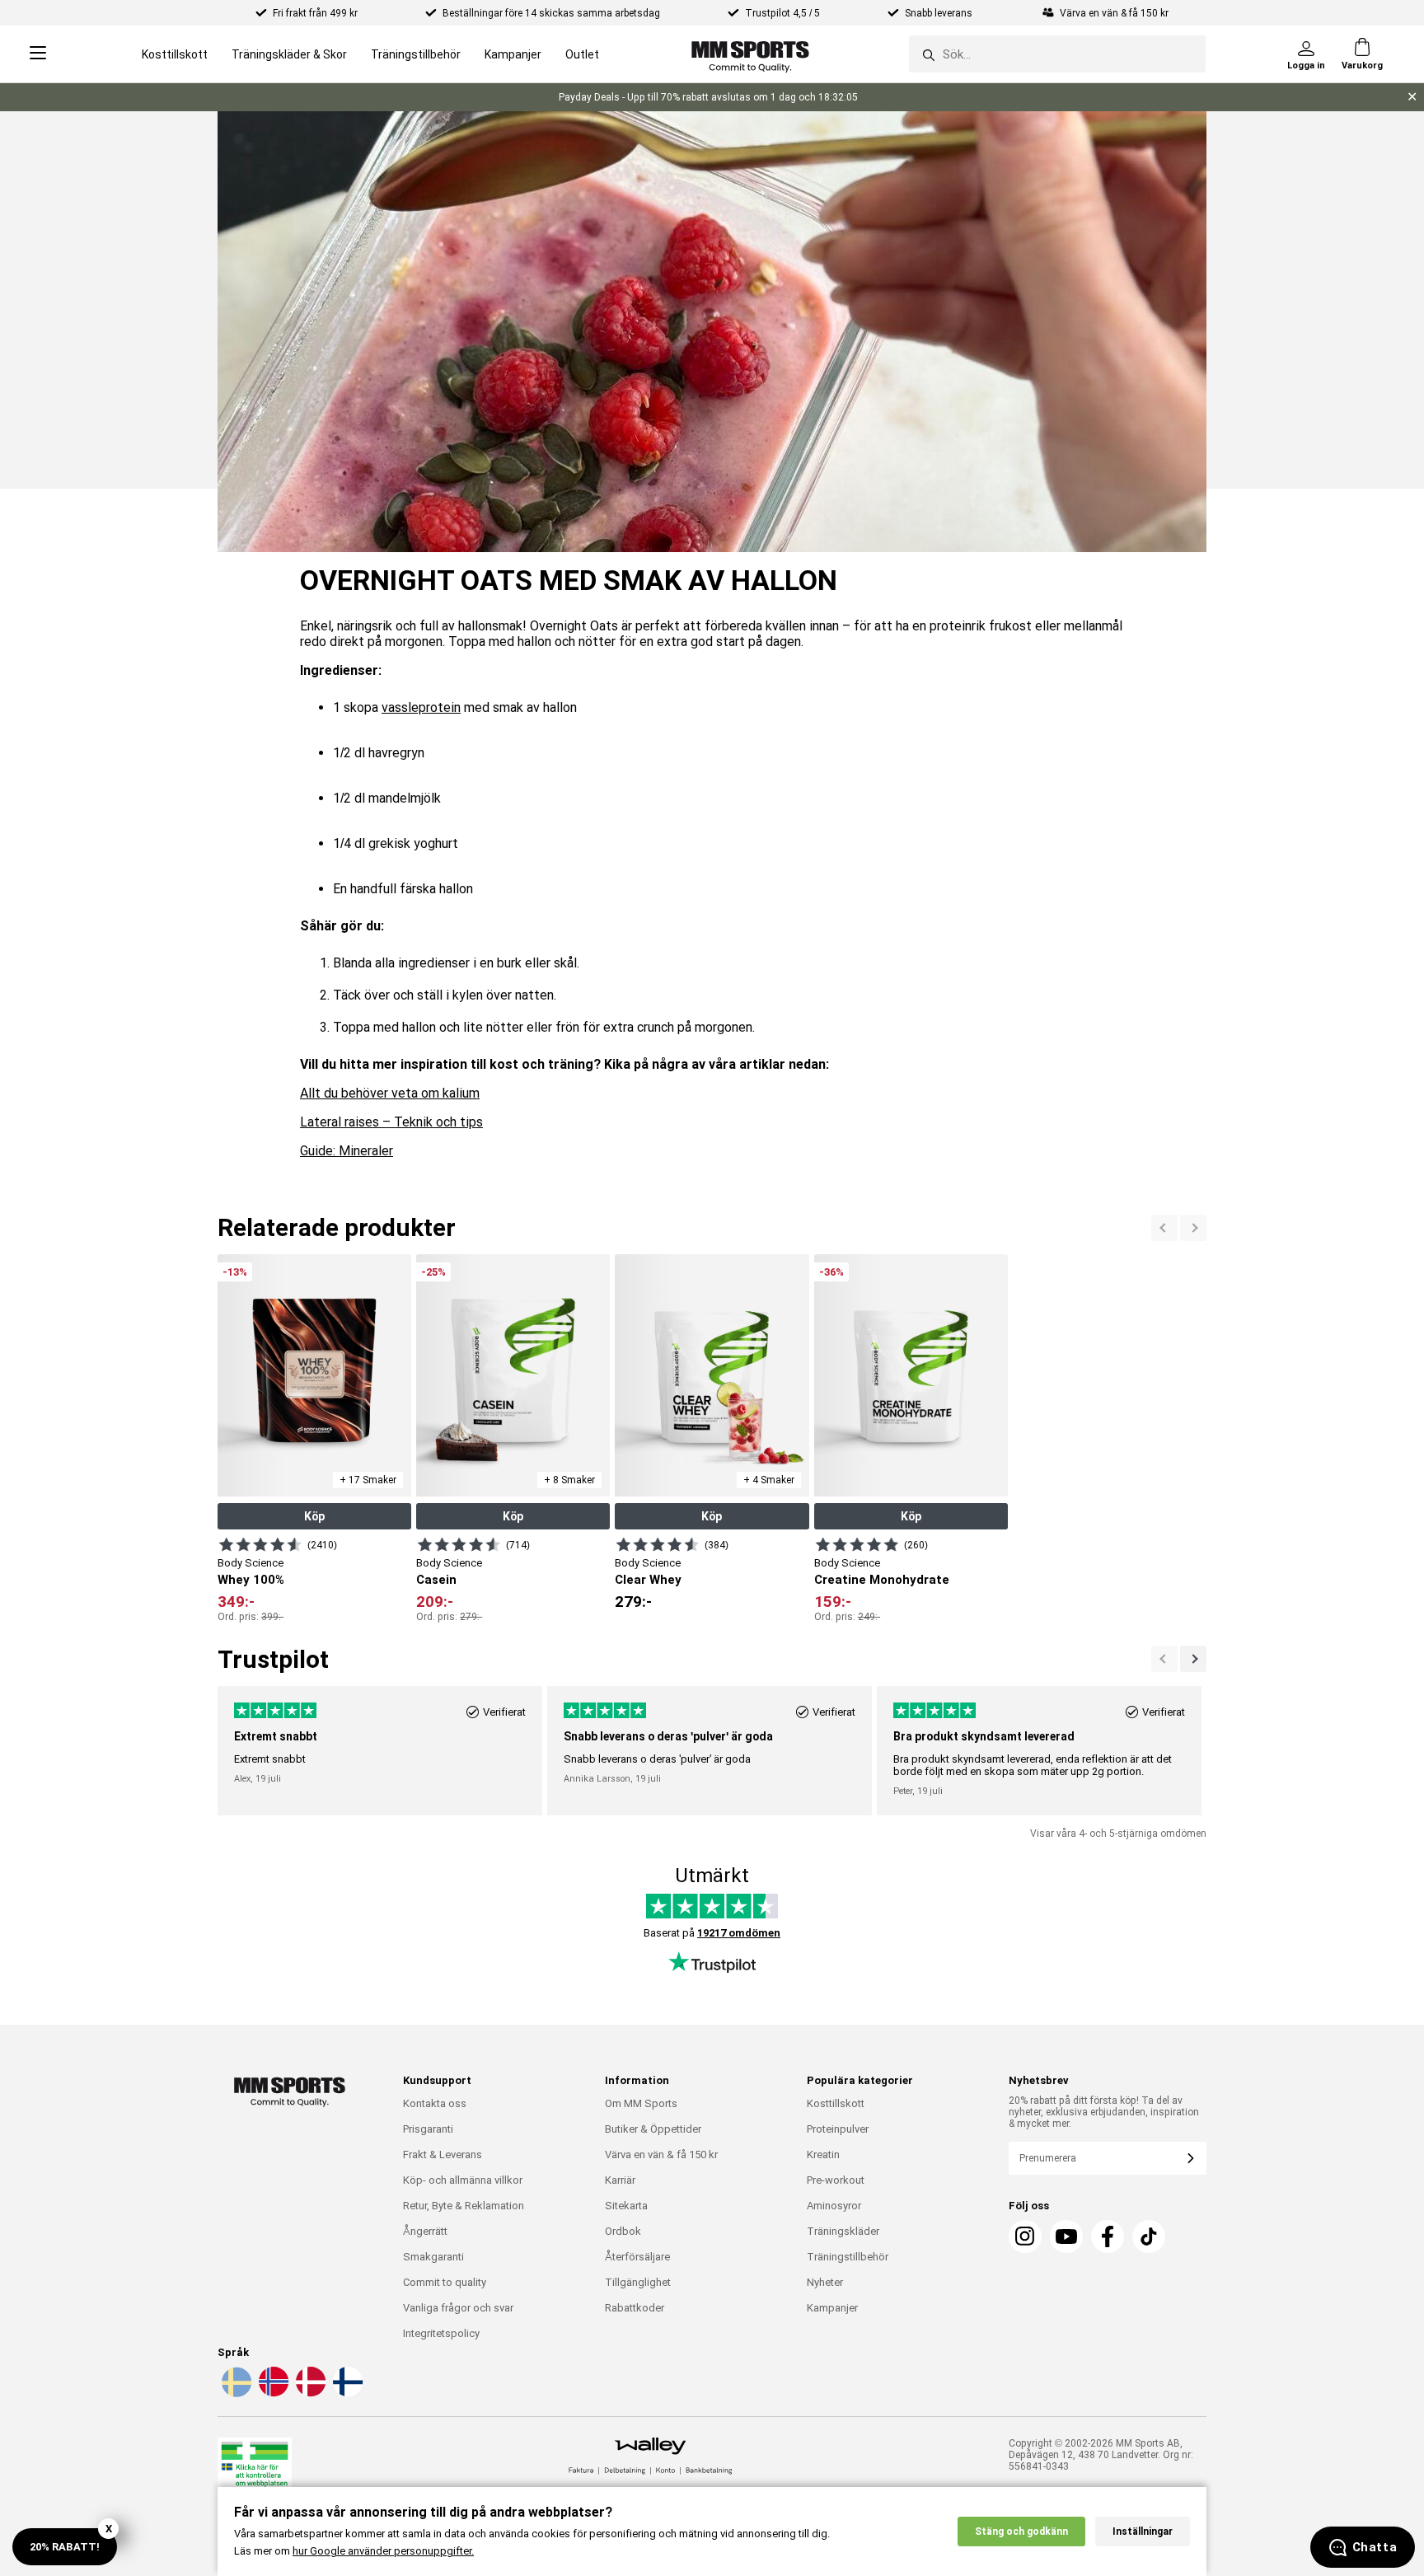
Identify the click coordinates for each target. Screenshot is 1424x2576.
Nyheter (825, 2282)
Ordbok (623, 2231)
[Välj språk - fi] (346, 2394)
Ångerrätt (425, 2231)
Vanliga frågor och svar (458, 2308)
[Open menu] (38, 54)
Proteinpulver (838, 2129)
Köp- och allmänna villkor (463, 2180)
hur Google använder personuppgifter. (383, 2551)
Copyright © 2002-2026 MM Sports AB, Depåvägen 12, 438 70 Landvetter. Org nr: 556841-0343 (1101, 2455)
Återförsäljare (637, 2257)
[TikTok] (1149, 2236)
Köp (314, 1516)
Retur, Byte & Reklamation (464, 2206)
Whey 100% (251, 1580)
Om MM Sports (641, 2103)
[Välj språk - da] (309, 2394)
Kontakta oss (435, 2103)
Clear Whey (648, 1580)
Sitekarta (626, 2206)
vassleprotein (421, 707)
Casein (436, 1580)
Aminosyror (834, 2206)
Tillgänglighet (638, 2282)
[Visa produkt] (260, 1544)
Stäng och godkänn (1021, 2532)
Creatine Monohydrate (882, 1580)
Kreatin (823, 2154)
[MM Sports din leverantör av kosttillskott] (750, 54)
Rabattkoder (635, 2308)
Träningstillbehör (416, 54)
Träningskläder (843, 2231)
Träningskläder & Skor (289, 54)
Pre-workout (836, 2180)
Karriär (620, 2180)
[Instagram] (1025, 2236)
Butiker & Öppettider (653, 2129)
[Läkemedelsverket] (255, 2472)
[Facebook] (1108, 2236)
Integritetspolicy (441, 2333)
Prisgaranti (428, 2129)
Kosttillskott (175, 54)
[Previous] (1193, 1228)
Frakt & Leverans (443, 2154)
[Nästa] (1164, 1228)
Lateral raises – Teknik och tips (391, 1122)
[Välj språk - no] (272, 2394)
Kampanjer (513, 54)
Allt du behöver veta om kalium (390, 1093)
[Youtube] (1066, 2236)
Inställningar (1143, 2532)
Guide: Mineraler (347, 1151)
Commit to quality (445, 2282)
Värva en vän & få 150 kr (661, 2154)
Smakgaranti (433, 2257)
